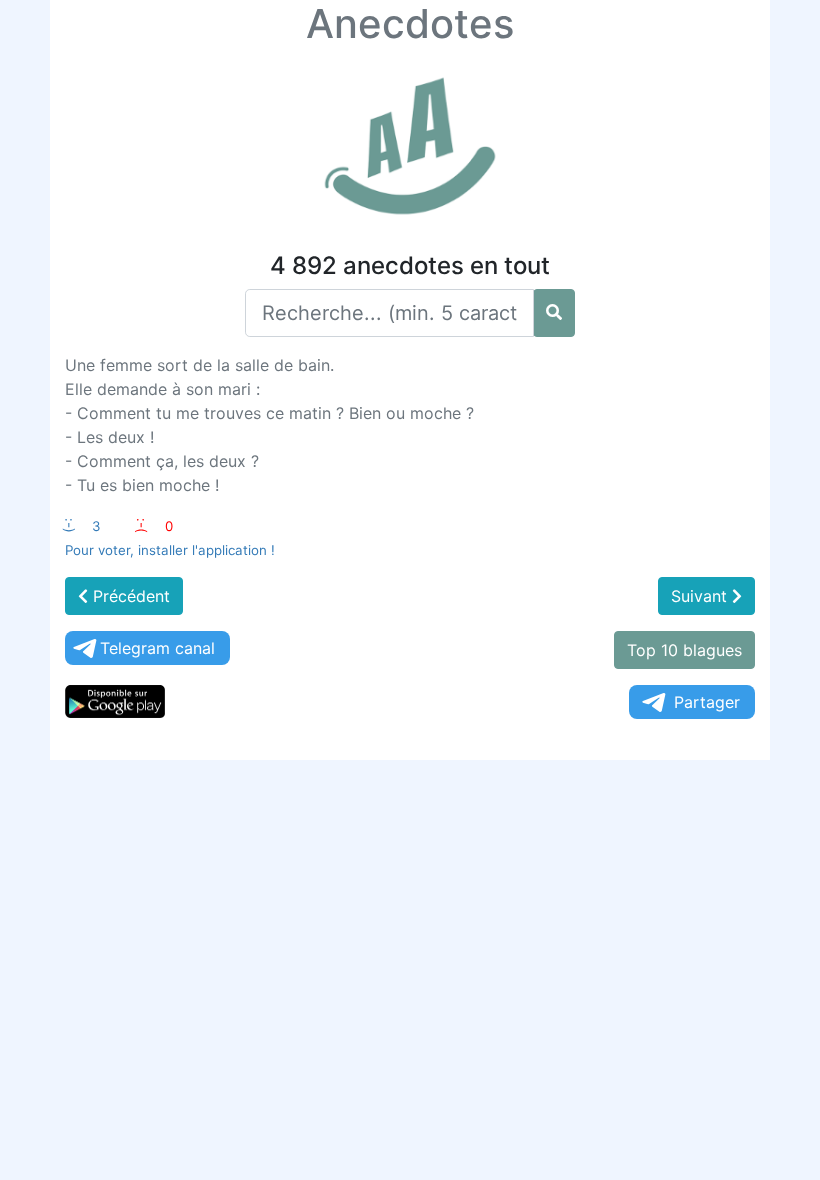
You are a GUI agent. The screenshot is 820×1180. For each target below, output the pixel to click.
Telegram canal (157, 648)
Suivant (701, 596)
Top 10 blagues (684, 650)
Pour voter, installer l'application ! (170, 550)
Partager (707, 702)
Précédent (129, 596)
